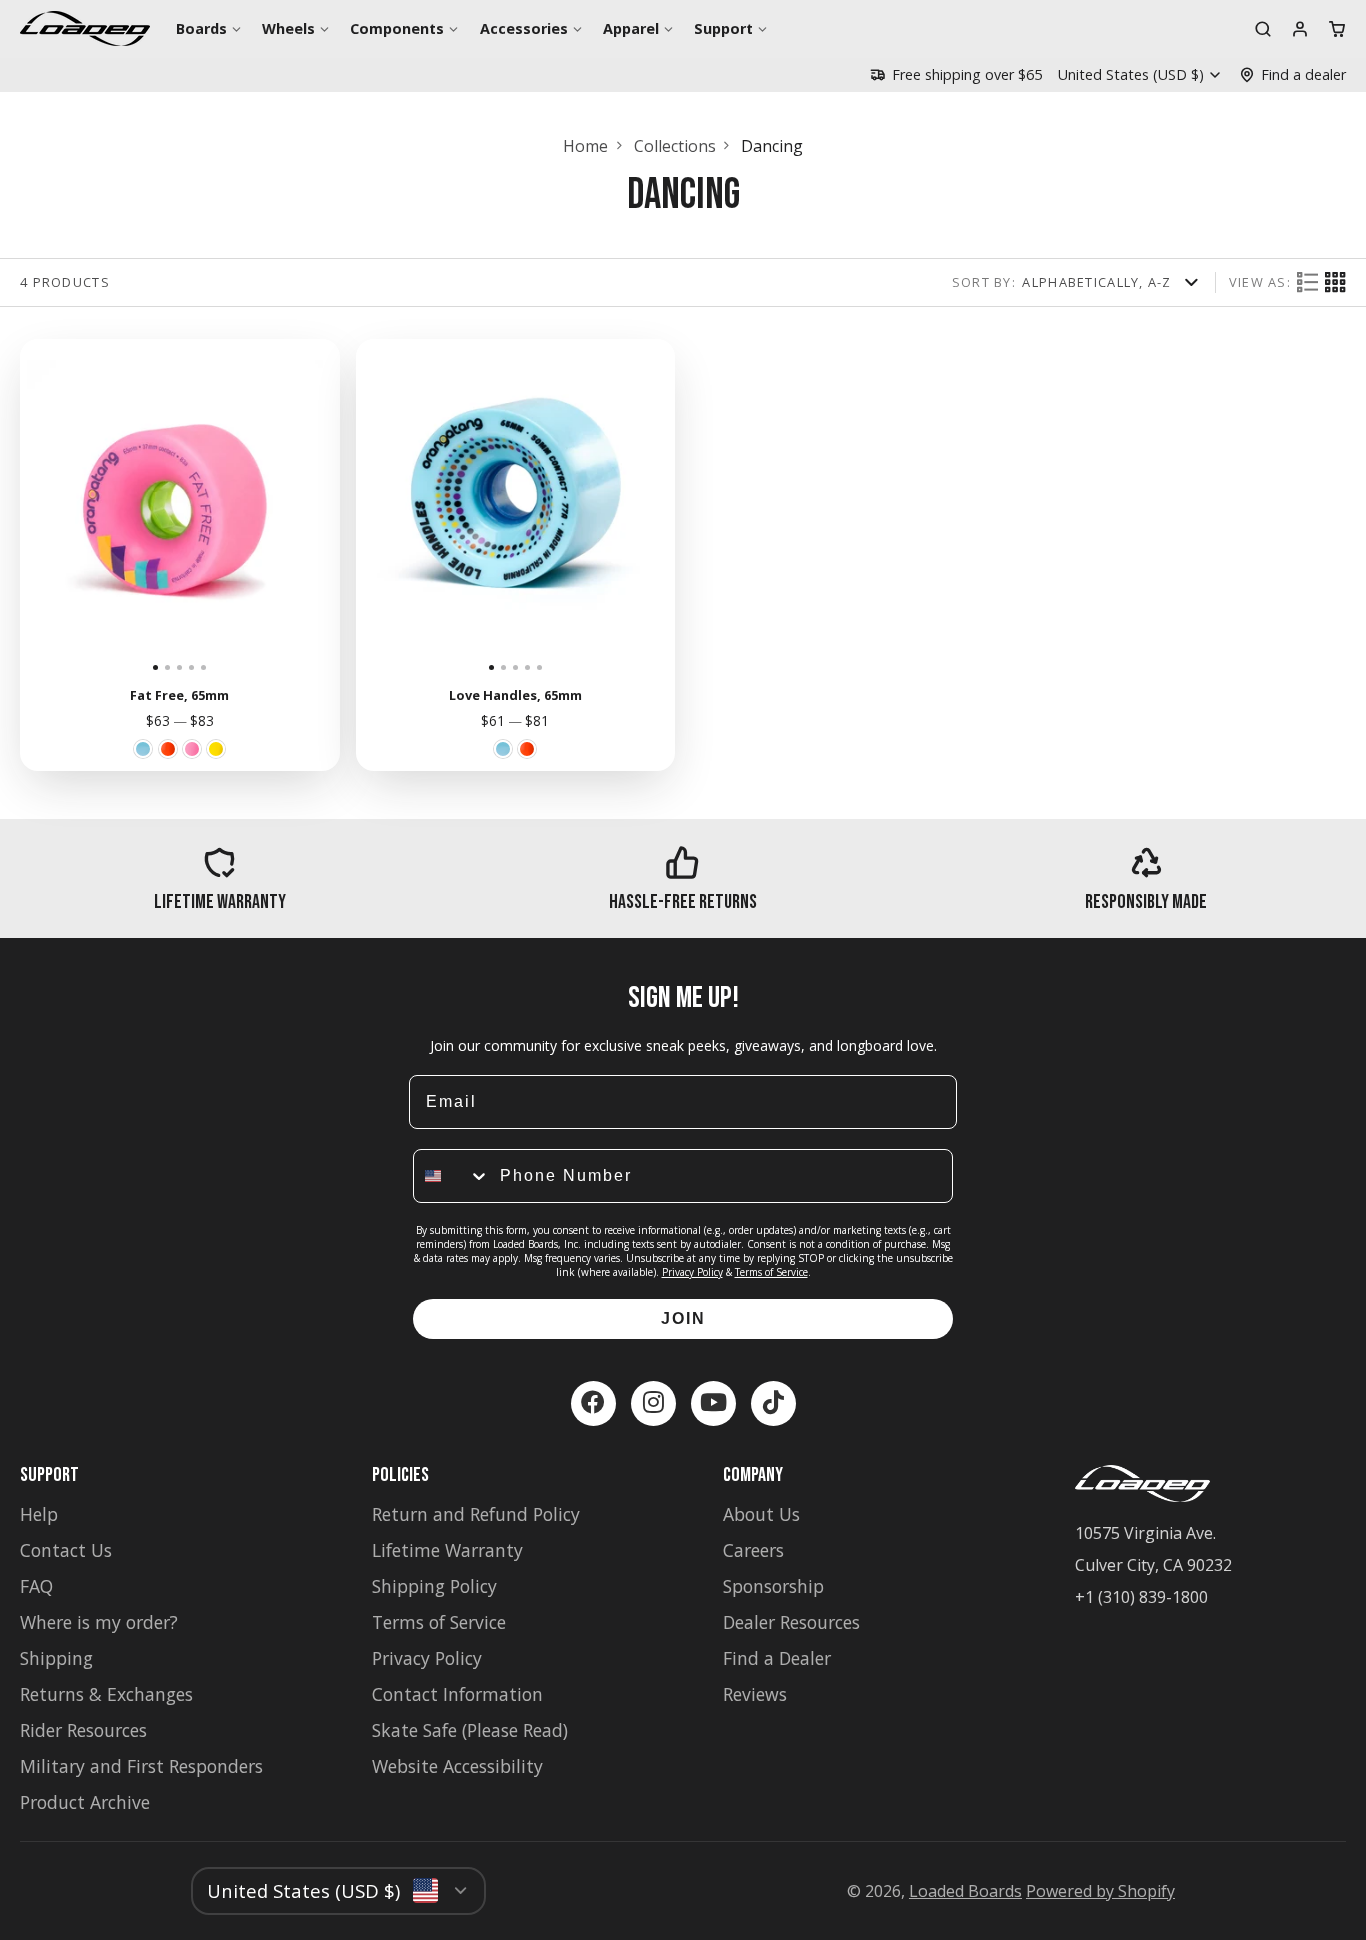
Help (39, 1514)
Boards (201, 28)
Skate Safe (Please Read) (470, 1730)
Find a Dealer (777, 1658)
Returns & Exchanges (106, 1694)
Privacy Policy (692, 1272)
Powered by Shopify (1100, 1891)
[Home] (85, 28)
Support (723, 28)
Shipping (56, 1658)
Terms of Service (771, 1272)
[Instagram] (653, 1403)
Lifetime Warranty (447, 1550)
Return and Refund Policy (476, 1514)
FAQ (36, 1586)
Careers (753, 1550)
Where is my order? (99, 1622)
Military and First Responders (141, 1766)
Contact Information (457, 1694)
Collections (675, 146)
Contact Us (66, 1550)
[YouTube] (713, 1403)
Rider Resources (83, 1730)
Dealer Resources (791, 1622)
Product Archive (85, 1802)
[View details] (219, 878)
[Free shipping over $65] (956, 75)
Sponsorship (773, 1586)
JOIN (683, 1318)
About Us (761, 1514)
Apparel (631, 28)
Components (397, 28)
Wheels (288, 28)
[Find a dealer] (1292, 75)
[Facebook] (593, 1403)
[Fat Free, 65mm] (52, 506)
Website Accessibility (457, 1766)
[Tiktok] (773, 1403)
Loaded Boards (965, 1891)
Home (585, 146)
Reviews (755, 1694)
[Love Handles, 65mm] (388, 506)
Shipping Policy (434, 1586)
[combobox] (452, 1176)
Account (1300, 29)
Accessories (524, 28)
